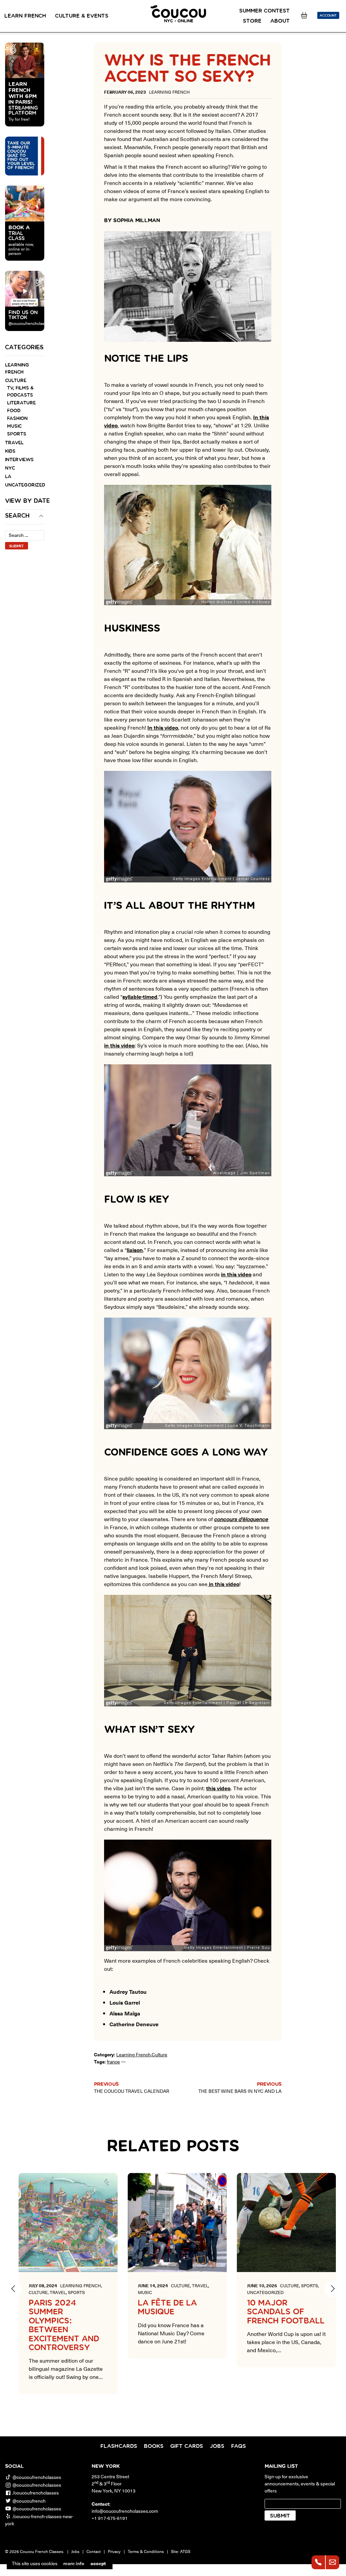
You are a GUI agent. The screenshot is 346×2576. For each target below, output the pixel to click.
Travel (14, 443)
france (113, 2062)
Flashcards (119, 2446)
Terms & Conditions (146, 2551)
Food (14, 411)
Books (154, 2446)
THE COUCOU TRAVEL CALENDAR (132, 2091)
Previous (13, 2289)
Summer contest (265, 11)
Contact (94, 2551)
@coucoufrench (29, 2501)
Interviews (19, 460)
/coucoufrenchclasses (36, 2493)
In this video (163, 727)
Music (14, 426)
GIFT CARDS (187, 2446)
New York (106, 2466)
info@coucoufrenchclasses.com (125, 2511)
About (280, 21)
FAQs (239, 2446)
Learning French (133, 2054)
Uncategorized (25, 485)
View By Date (25, 501)
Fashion (17, 419)
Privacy (114, 2551)
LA (8, 477)
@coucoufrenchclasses (37, 2477)
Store (252, 21)
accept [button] (98, 2563)
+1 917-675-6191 (110, 2518)
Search (17, 516)
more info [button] (74, 2563)
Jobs (217, 2446)
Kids (10, 451)
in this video (236, 1274)
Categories (24, 348)
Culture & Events (82, 16)
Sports (17, 434)
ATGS (185, 2551)
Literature (21, 403)
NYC (10, 468)
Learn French (25, 16)
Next (333, 2289)
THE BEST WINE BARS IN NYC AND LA (240, 2091)
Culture (16, 381)
